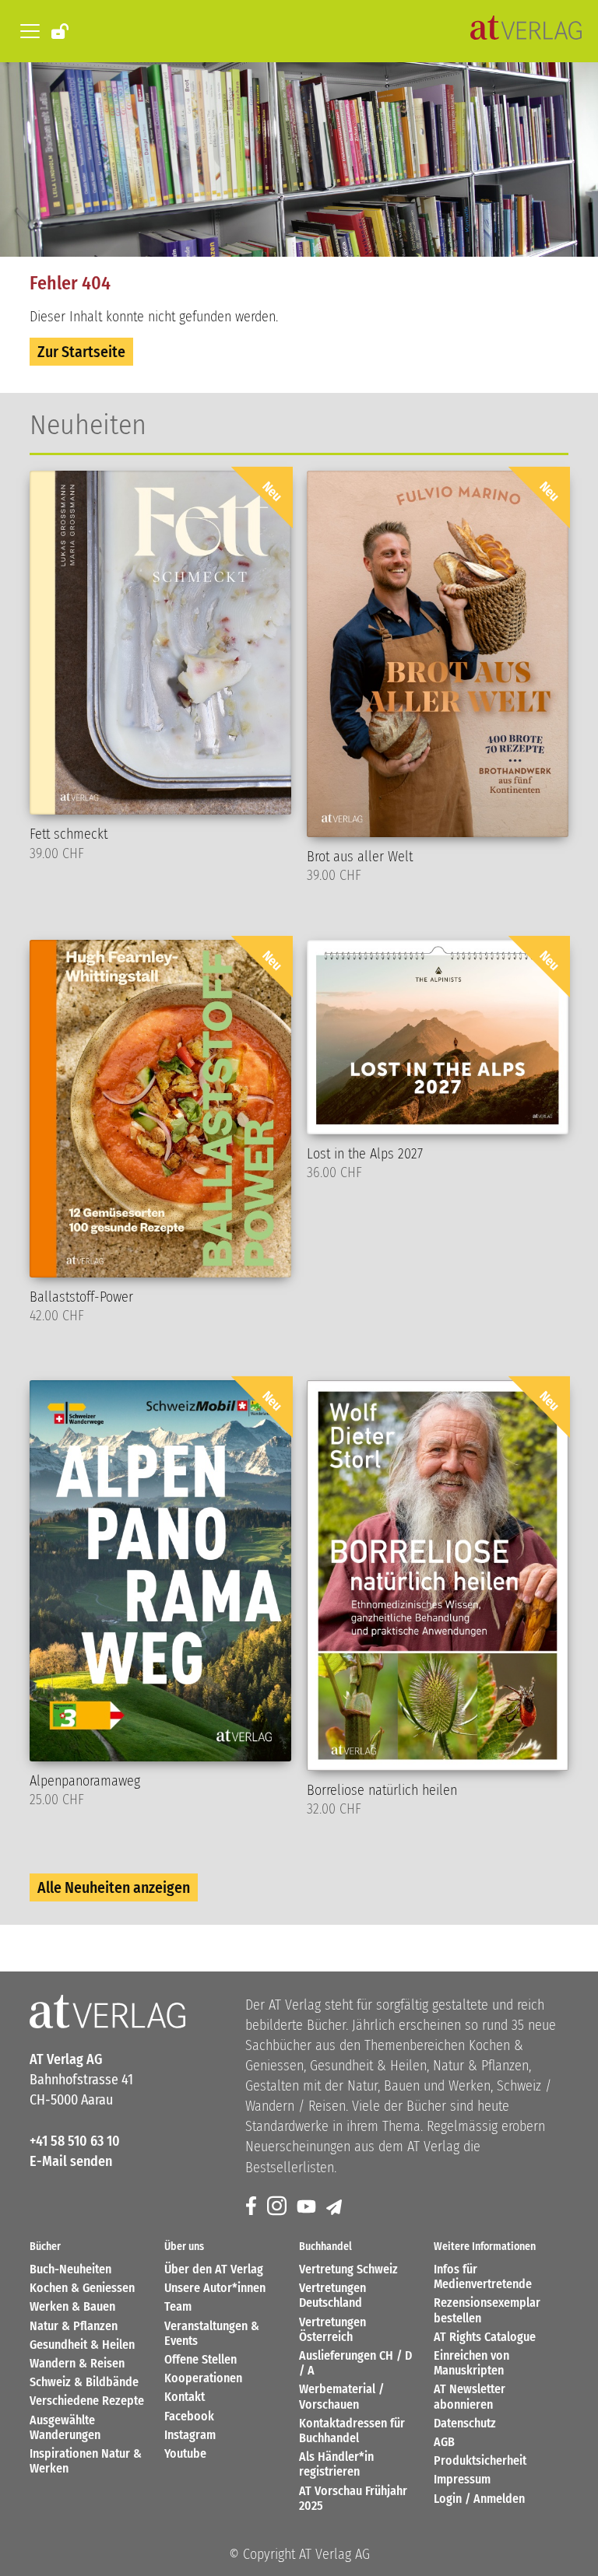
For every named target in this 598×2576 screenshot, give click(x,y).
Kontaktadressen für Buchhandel (352, 2431)
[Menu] (27, 31)
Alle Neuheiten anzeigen (114, 1887)
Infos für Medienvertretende (483, 2276)
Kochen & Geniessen (82, 2288)
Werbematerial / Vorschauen (341, 2396)
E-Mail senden (71, 2161)
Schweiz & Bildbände (84, 2382)
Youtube (185, 2453)
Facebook (189, 2416)
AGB (444, 2442)
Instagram (190, 2435)
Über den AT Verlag (214, 2269)
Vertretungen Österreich (332, 2329)
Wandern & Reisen (77, 2363)
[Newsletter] (335, 2207)
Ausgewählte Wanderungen (65, 2427)
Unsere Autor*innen (215, 2288)
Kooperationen (203, 2378)
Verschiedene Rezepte (87, 2401)
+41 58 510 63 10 (75, 2141)
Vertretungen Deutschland (332, 2295)
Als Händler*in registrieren (336, 2464)
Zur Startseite (81, 352)
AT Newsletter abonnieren (470, 2396)
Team (178, 2306)
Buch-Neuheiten (70, 2269)
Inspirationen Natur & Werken (86, 2461)
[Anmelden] (61, 30)
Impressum (462, 2479)
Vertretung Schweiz (348, 2269)
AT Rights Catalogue (485, 2337)
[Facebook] (252, 2207)
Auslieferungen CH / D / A (355, 2363)
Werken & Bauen (72, 2306)
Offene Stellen (201, 2359)
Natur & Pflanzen (74, 2326)
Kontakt (185, 2397)
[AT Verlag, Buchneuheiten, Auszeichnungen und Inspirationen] (526, 31)
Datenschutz (465, 2423)
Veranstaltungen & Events (212, 2333)
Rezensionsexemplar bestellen (487, 2310)
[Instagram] (278, 2207)
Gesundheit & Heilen (82, 2345)
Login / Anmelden (479, 2499)
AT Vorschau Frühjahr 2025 (353, 2498)
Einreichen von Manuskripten (471, 2363)
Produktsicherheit (480, 2460)
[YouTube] (308, 2207)
